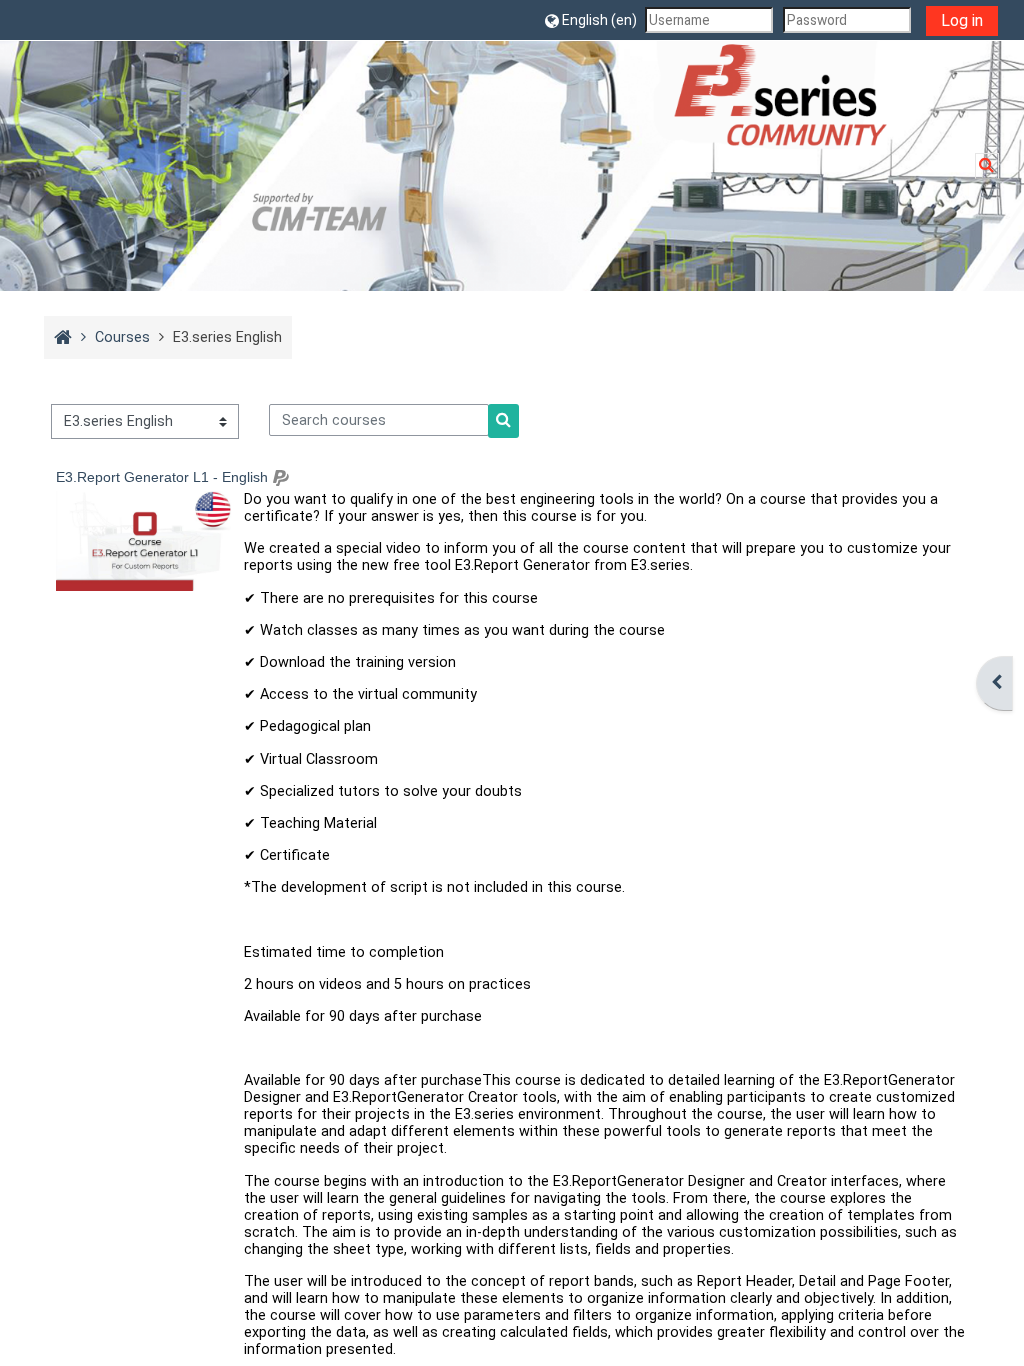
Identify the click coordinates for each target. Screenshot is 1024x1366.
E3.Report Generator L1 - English (162, 477)
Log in (962, 20)
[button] (590, 19)
